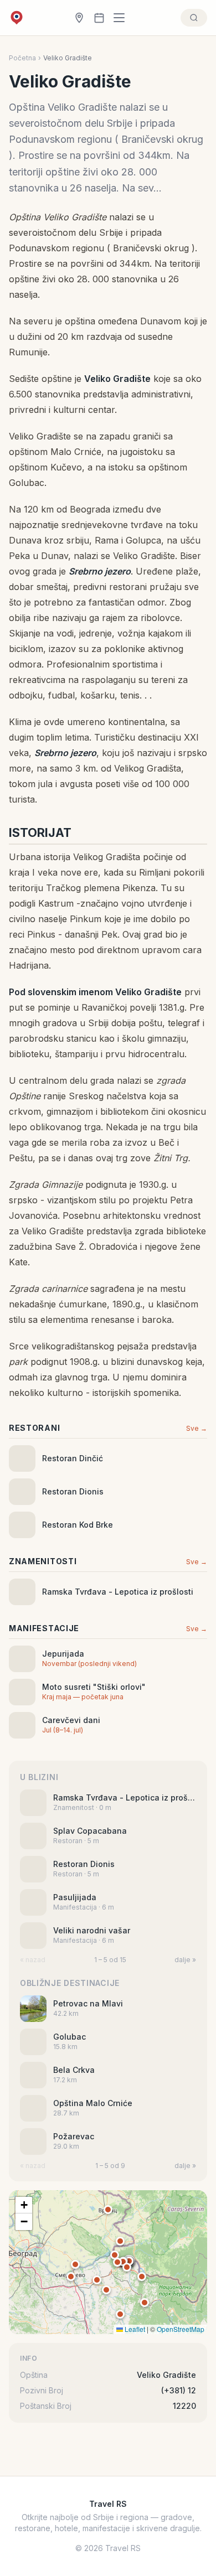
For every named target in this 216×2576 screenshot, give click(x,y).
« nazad (33, 1960)
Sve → (197, 1428)
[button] (129, 2261)
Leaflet (134, 2329)
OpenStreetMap (181, 2329)
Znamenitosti (43, 1561)
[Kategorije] (122, 18)
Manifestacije (44, 1628)
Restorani (34, 1428)
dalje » (185, 1960)
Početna (22, 58)
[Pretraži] (194, 18)
